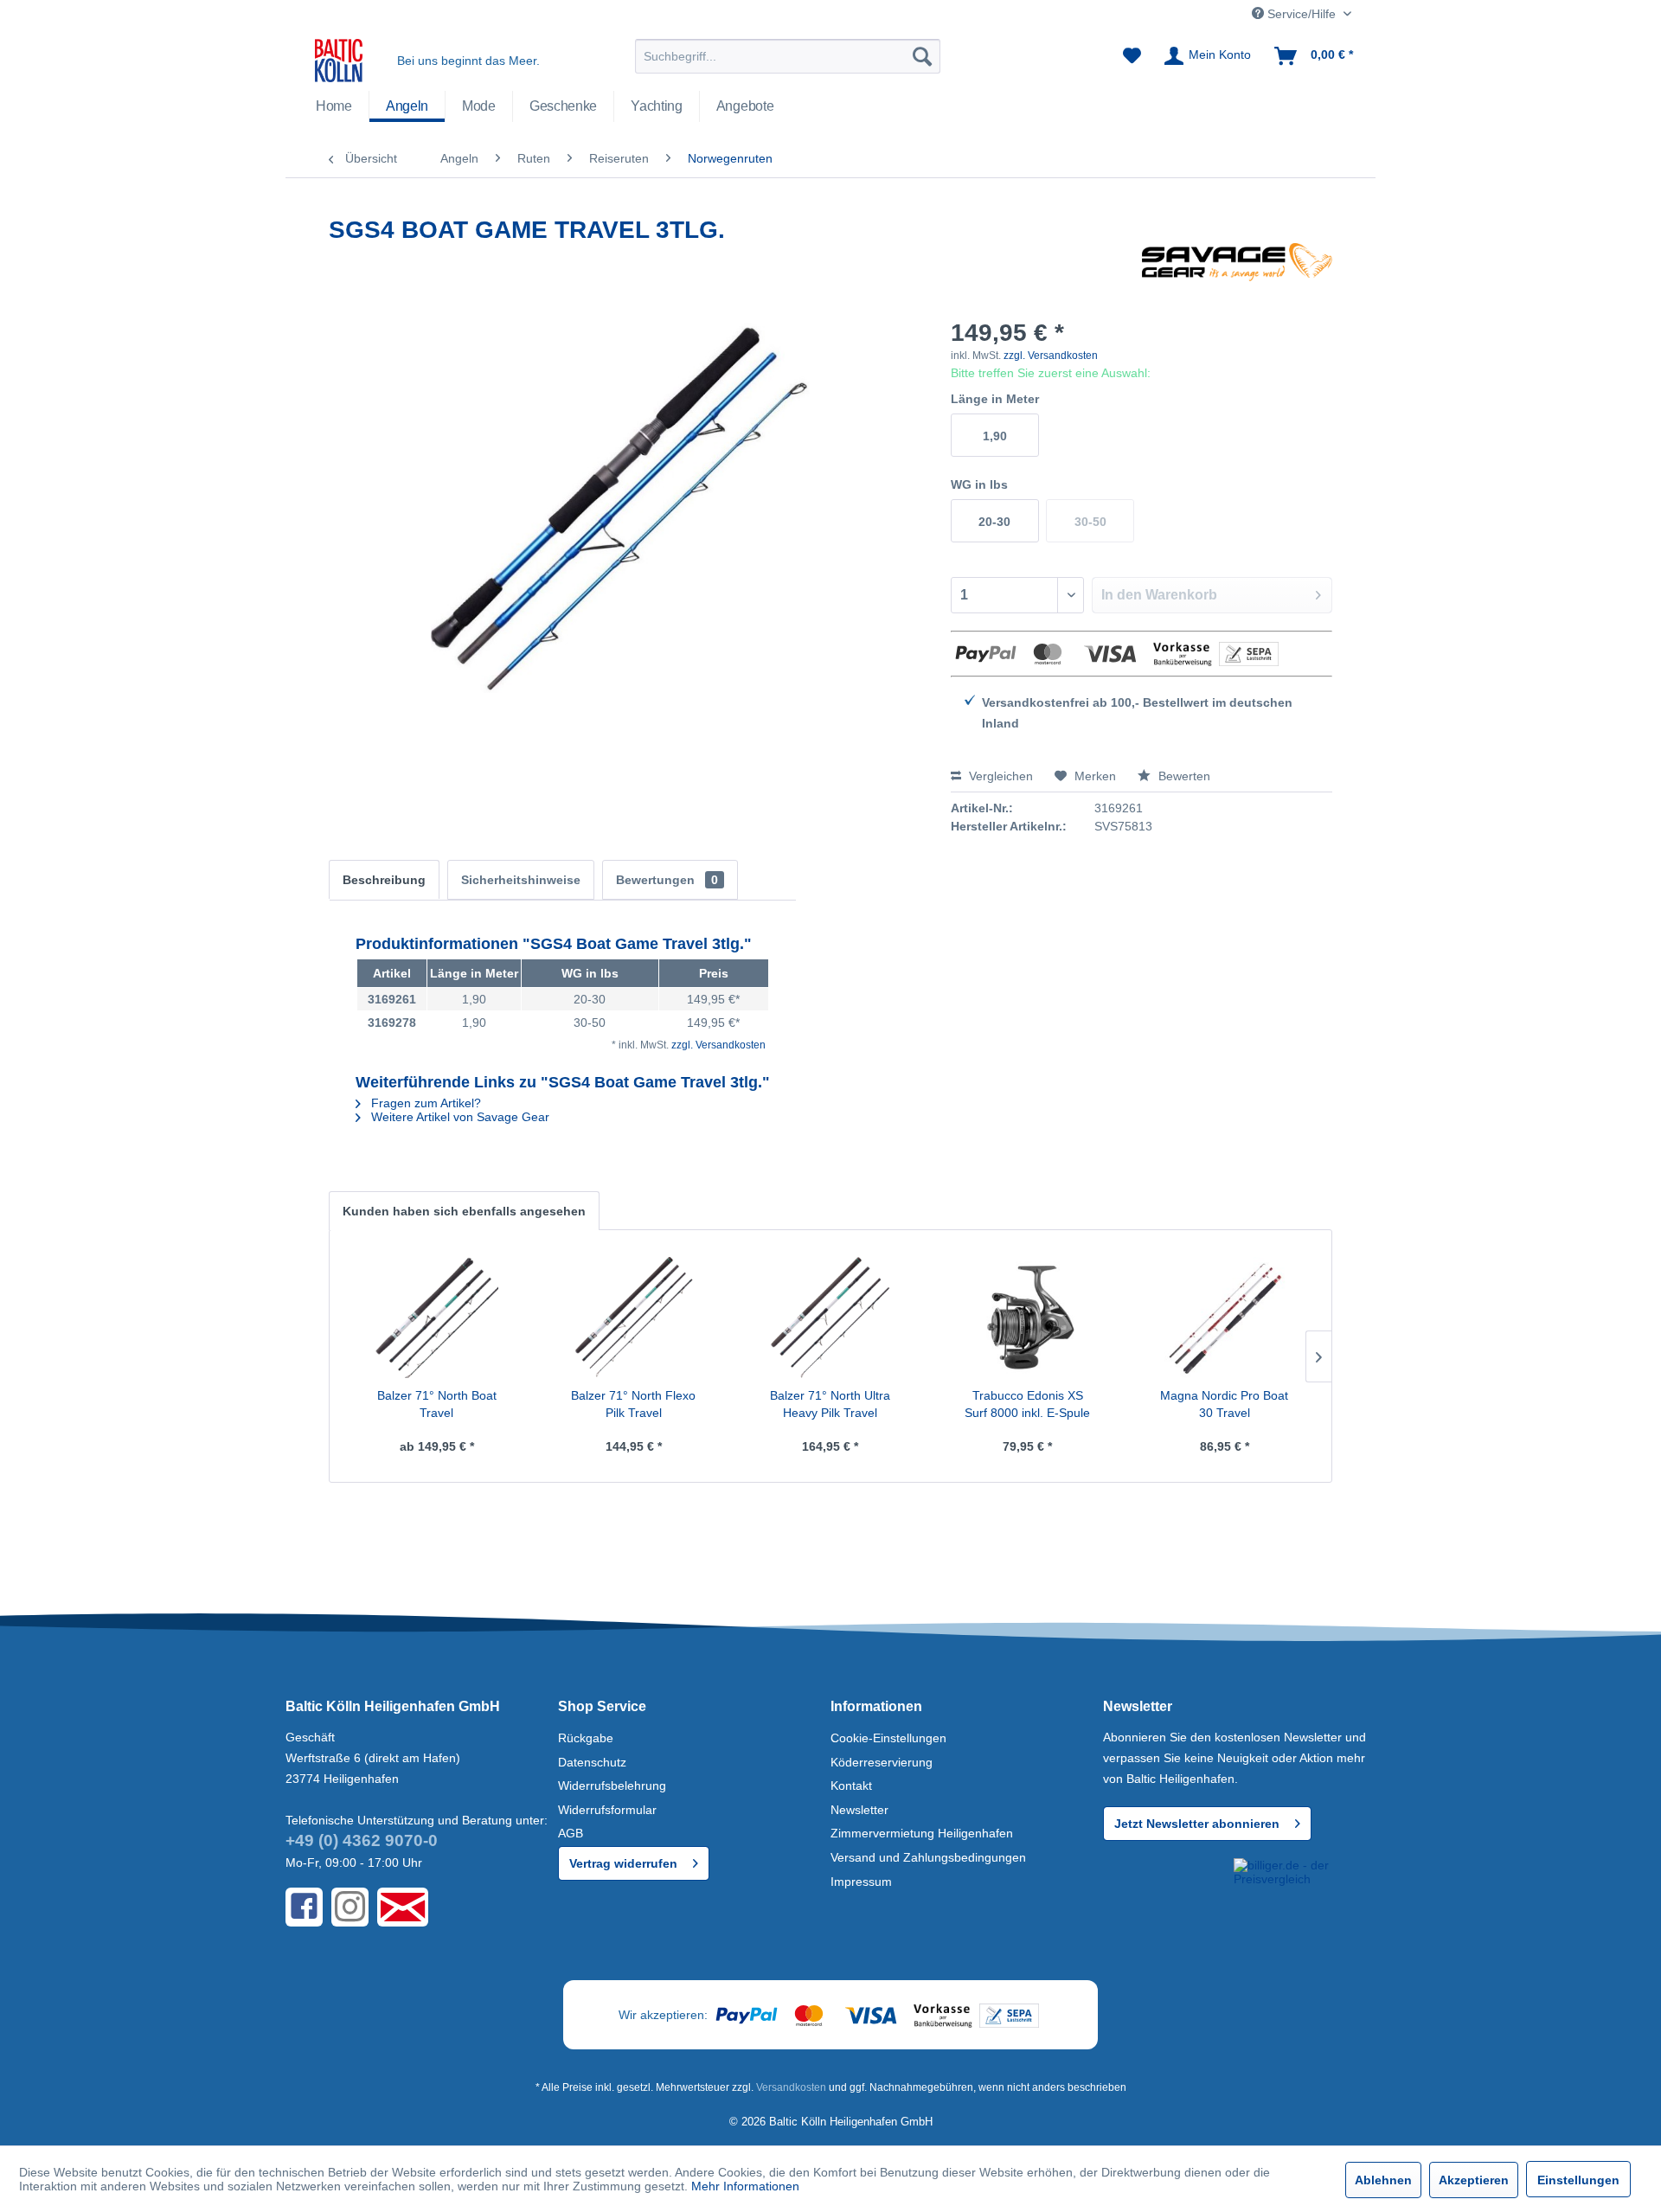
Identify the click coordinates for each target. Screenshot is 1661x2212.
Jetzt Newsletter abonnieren (1197, 1824)
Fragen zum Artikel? (424, 1103)
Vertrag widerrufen (623, 1863)
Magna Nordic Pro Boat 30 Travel (1224, 1404)
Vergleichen (999, 776)
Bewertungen (667, 880)
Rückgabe (586, 1738)
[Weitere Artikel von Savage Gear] (1237, 273)
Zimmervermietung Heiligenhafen (922, 1833)
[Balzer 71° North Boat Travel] (437, 1318)
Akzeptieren (1474, 2180)
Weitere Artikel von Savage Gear (459, 1117)
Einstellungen (1578, 2180)
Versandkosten (791, 2087)
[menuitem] (788, 56)
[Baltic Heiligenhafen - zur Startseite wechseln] (339, 61)
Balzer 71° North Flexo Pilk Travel (633, 1404)
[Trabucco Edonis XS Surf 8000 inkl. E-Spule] (1028, 1318)
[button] (1165, 1890)
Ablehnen (1383, 2180)
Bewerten (1183, 776)
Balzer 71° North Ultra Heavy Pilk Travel (830, 1404)
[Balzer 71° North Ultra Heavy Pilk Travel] (830, 1318)
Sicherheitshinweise (521, 880)
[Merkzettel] (1132, 56)
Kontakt (851, 1786)
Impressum (861, 1882)
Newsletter (859, 1810)
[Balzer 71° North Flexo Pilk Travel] (634, 1318)
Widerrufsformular (607, 1810)
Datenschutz (592, 1762)
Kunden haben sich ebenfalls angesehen (464, 1211)
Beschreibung (384, 880)
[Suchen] (922, 56)
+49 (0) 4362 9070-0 (362, 1840)
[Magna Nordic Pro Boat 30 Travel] (1224, 1318)
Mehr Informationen (745, 2186)
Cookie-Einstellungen (888, 1738)
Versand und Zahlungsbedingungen (928, 1857)
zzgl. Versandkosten (1051, 356)
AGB (571, 1833)
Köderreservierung (882, 1762)
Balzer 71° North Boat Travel (437, 1404)
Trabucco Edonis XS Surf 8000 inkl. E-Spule (1027, 1404)
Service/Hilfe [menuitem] (1302, 14)
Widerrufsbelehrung (612, 1786)
